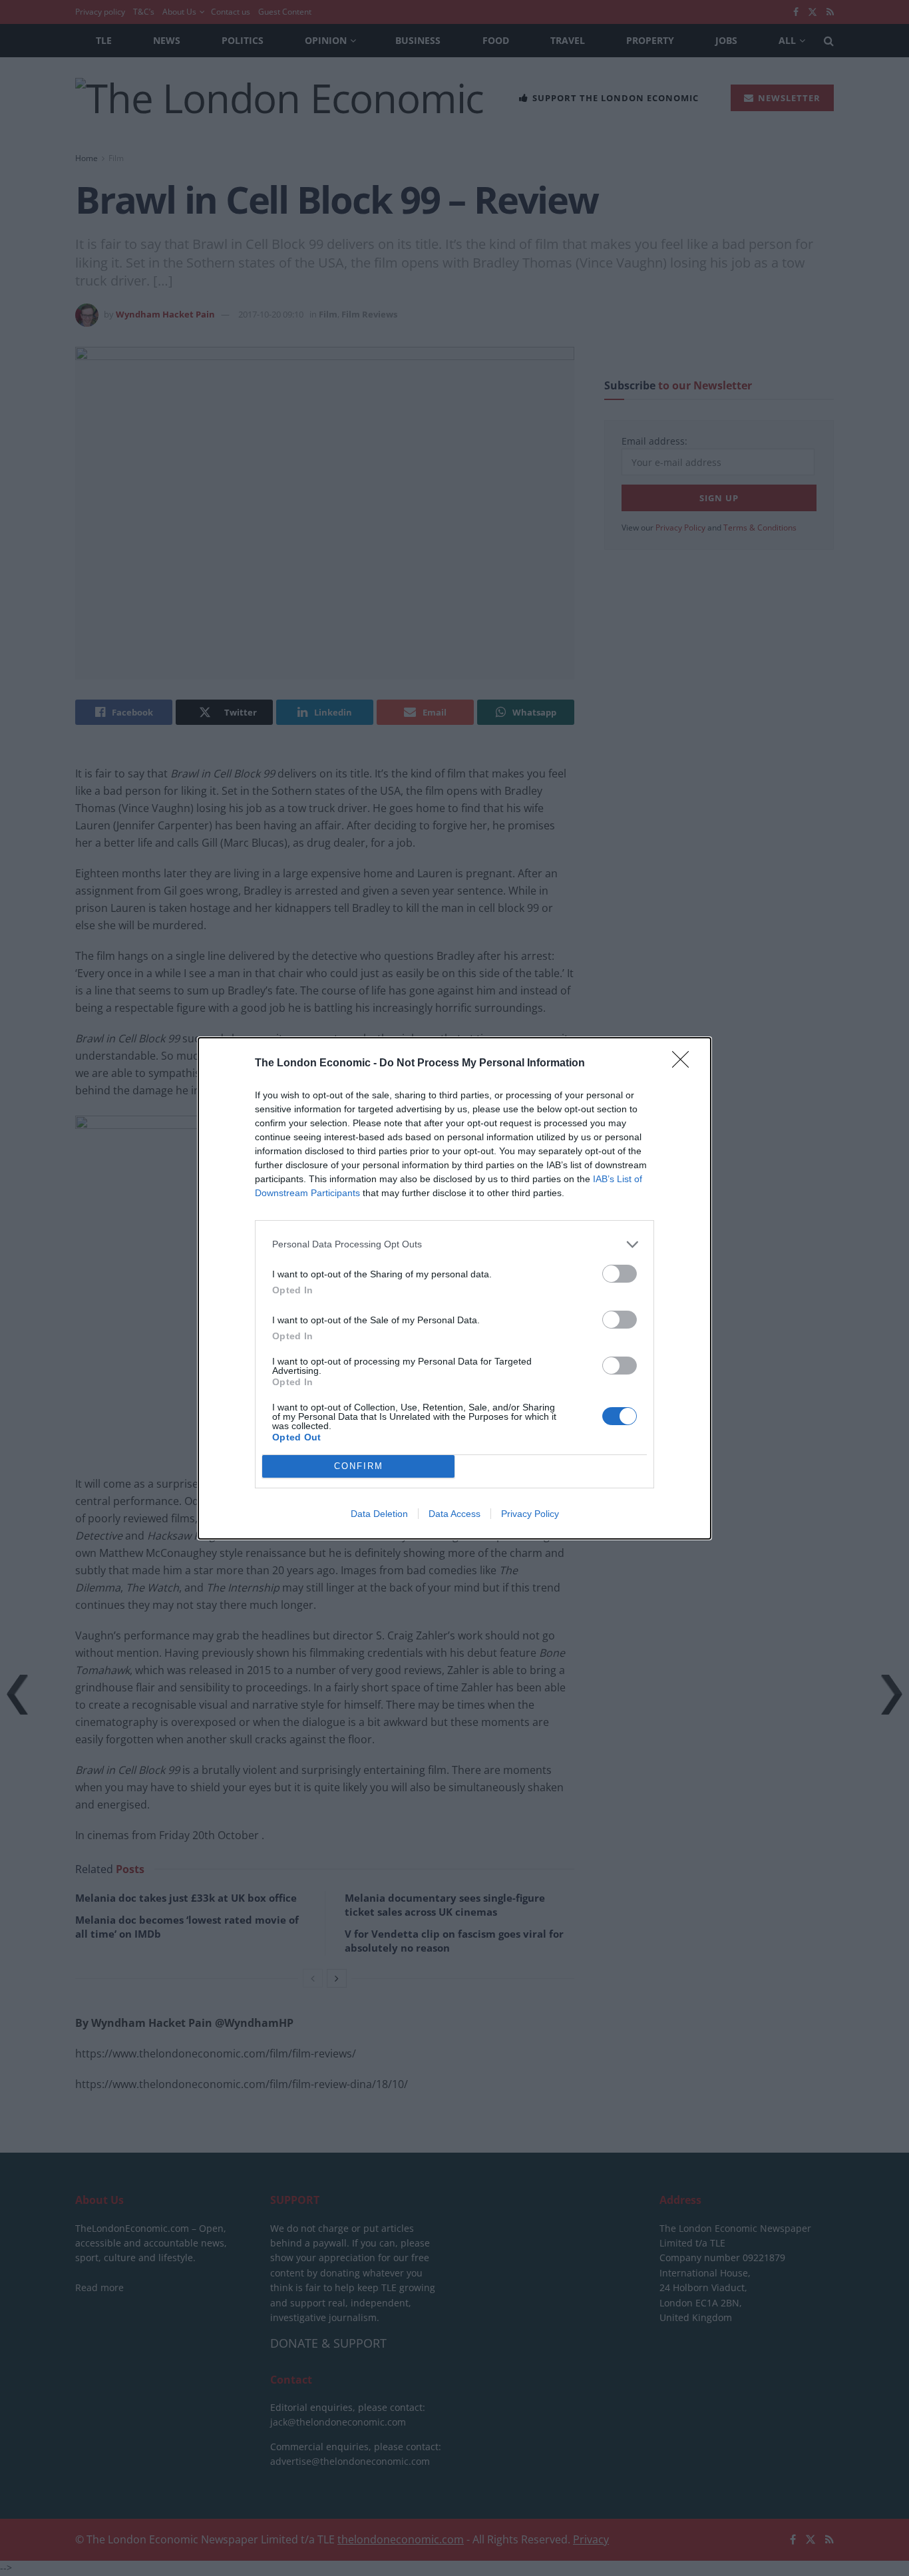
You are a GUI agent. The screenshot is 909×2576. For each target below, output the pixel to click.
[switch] (620, 1274)
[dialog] (454, 1288)
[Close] (685, 1064)
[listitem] (454, 1244)
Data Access (454, 1514)
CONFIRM (359, 1466)
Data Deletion (379, 1514)
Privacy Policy (530, 1514)
